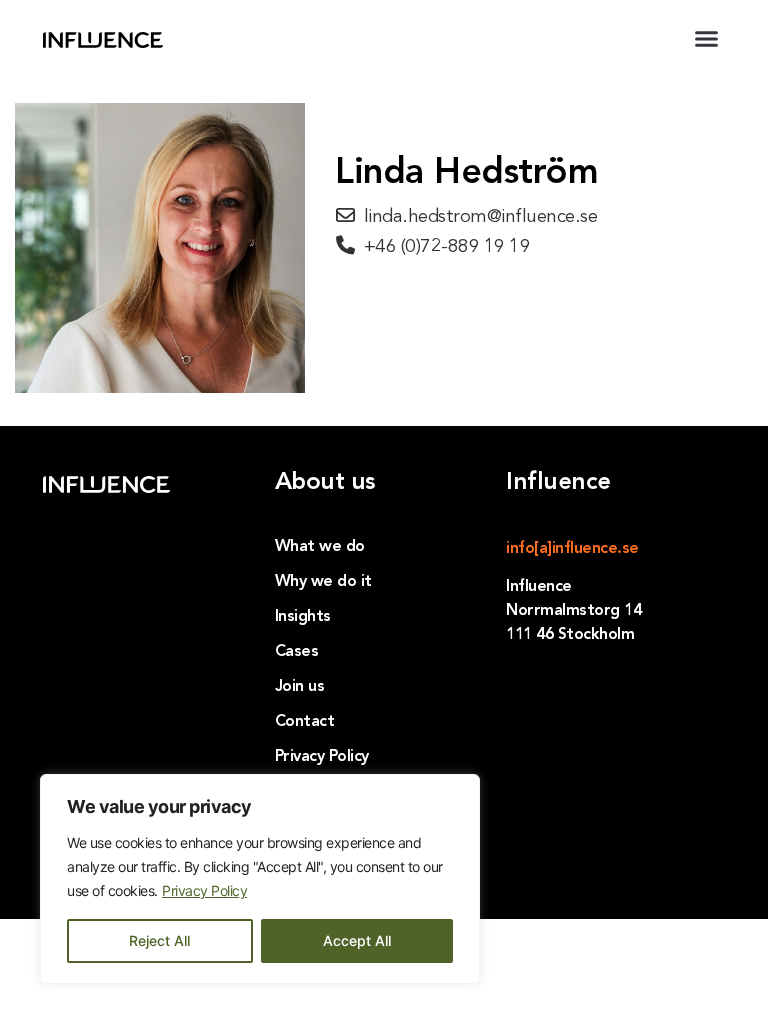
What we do (320, 547)
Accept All (357, 940)
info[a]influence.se (572, 549)
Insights (303, 617)
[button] (706, 39)
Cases (297, 652)
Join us (300, 687)
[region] (260, 879)
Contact (305, 722)
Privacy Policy (204, 890)
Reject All (159, 940)
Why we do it (323, 582)
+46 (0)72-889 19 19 (447, 247)
